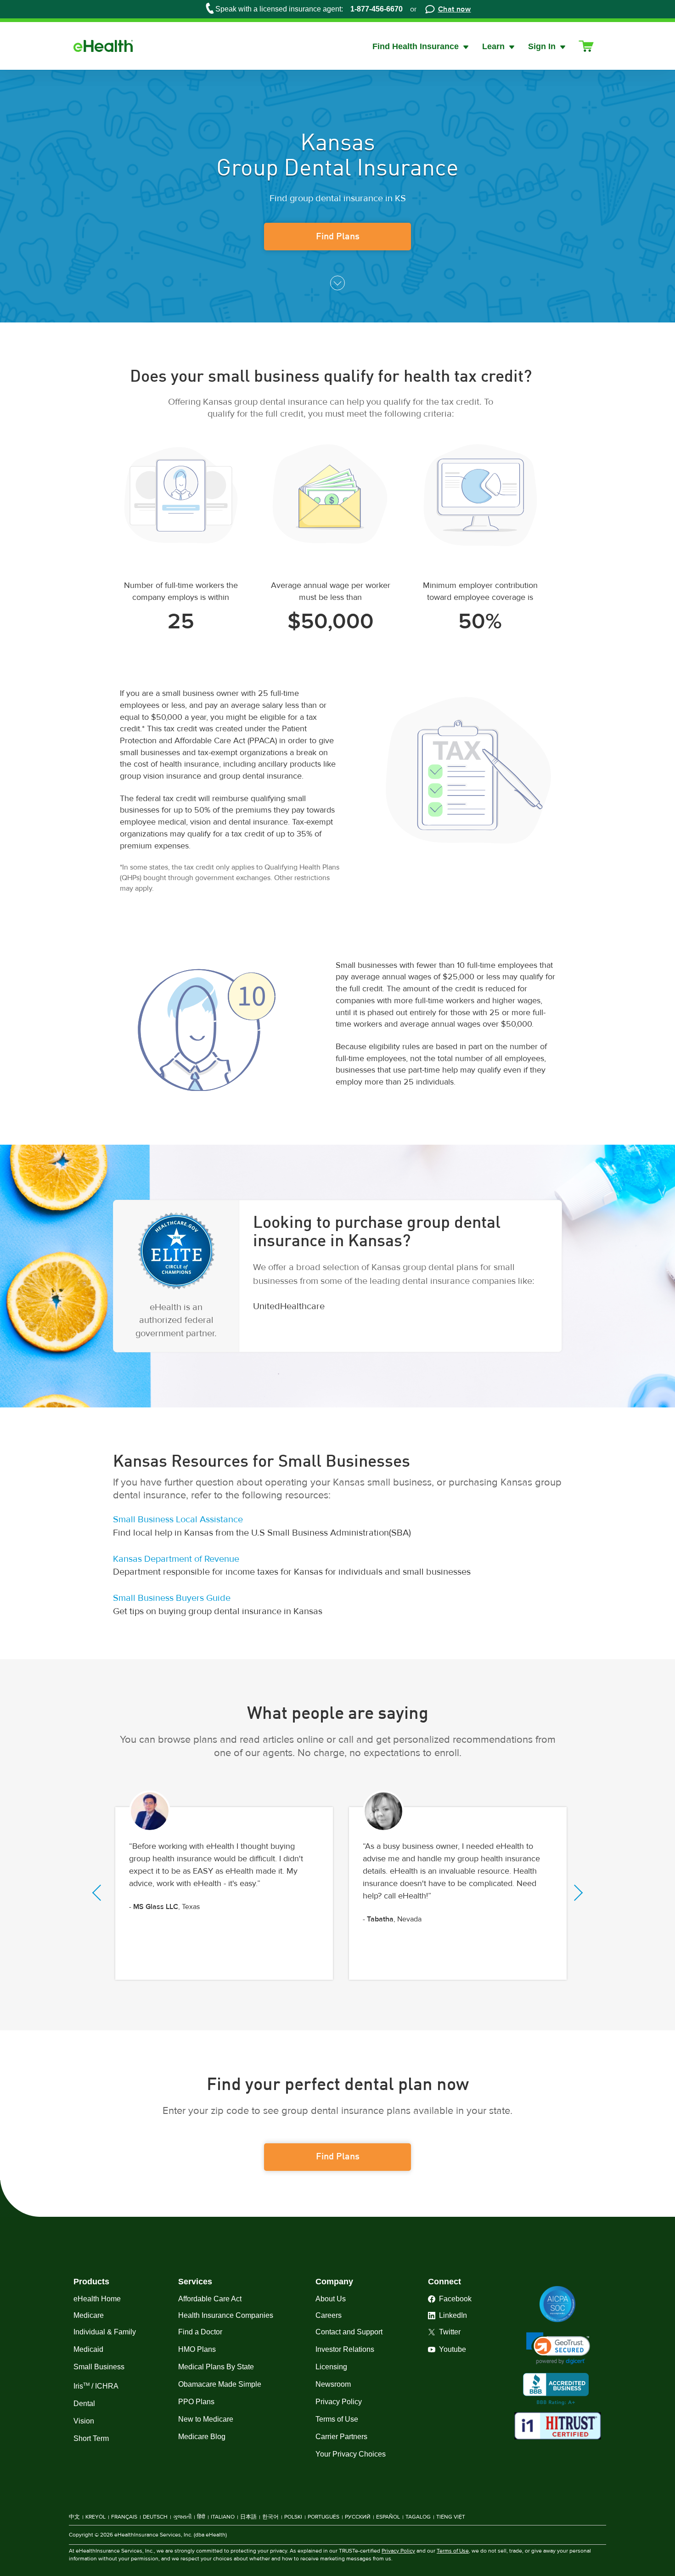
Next (575, 1893)
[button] (558, 2348)
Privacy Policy (398, 2551)
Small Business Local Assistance (178, 1520)
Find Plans (338, 237)
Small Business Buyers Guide (172, 1598)
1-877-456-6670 (377, 9)
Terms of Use (453, 2551)
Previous (100, 1893)
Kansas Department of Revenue (176, 1559)
